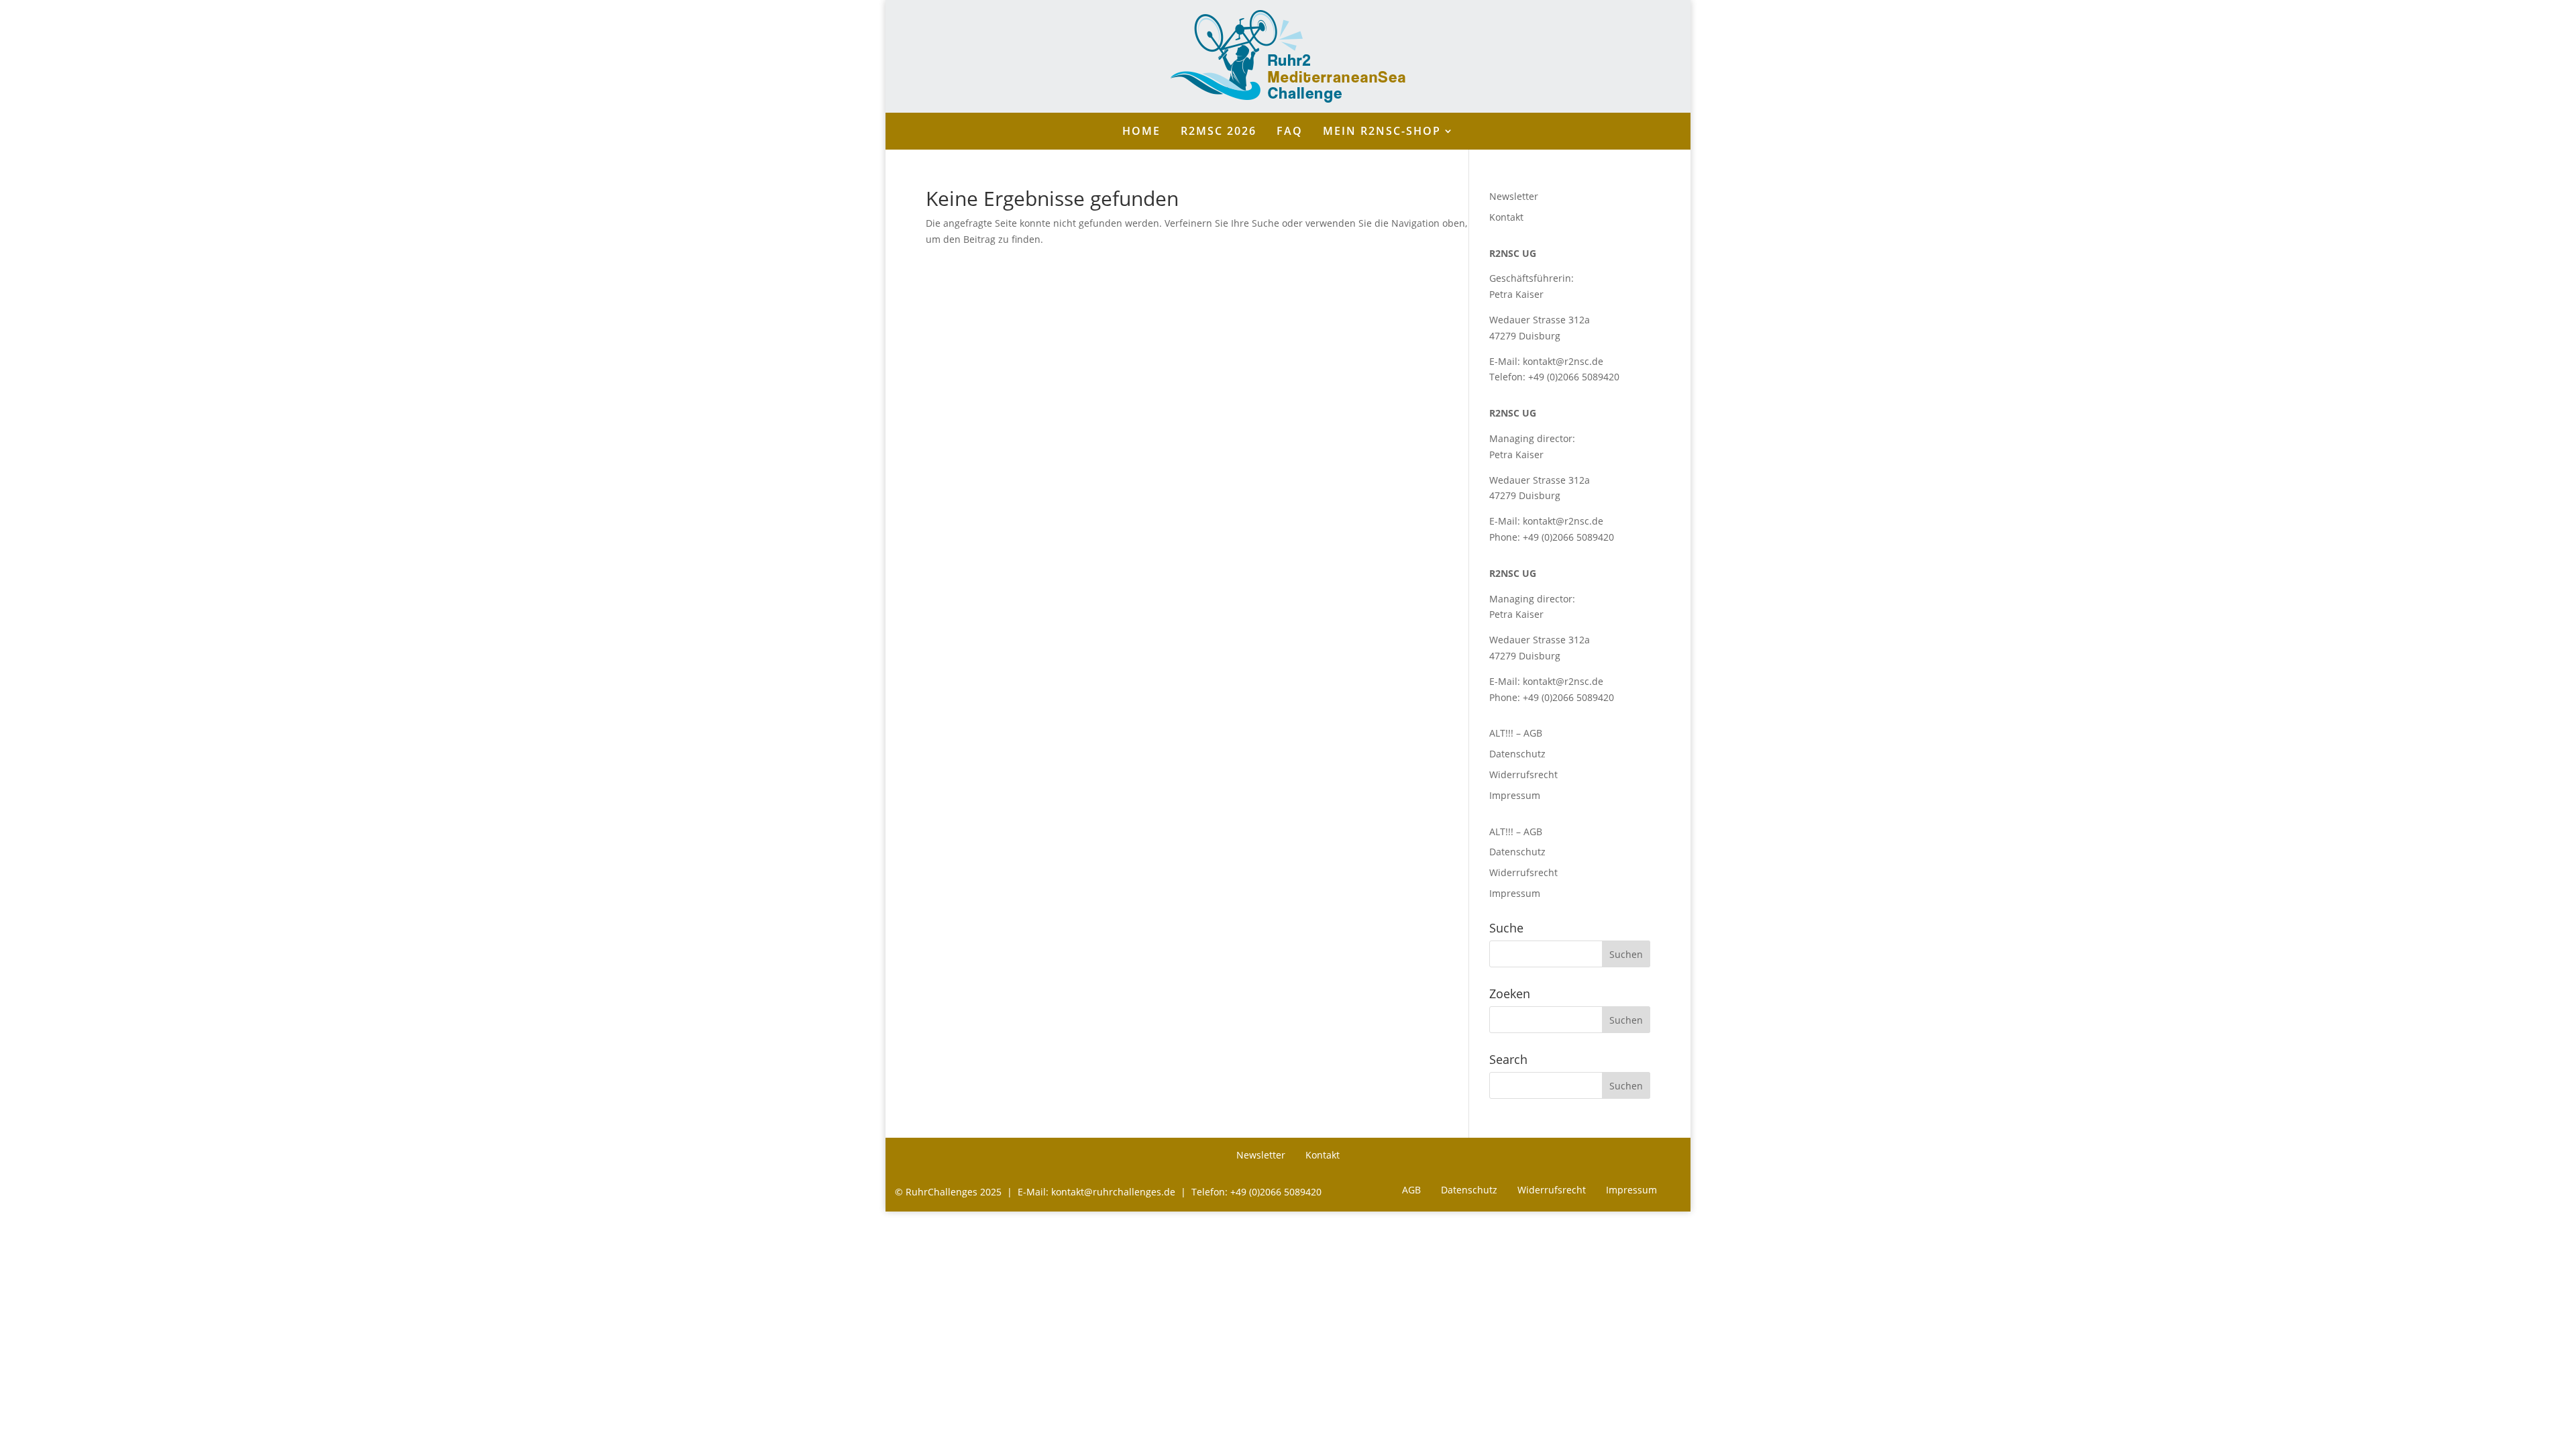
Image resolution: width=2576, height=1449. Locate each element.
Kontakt (1506, 217)
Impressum (1515, 795)
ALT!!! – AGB (1516, 733)
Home (1141, 132)
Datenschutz (1517, 754)
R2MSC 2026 (1219, 132)
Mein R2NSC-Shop (1382, 132)
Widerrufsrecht (1523, 774)
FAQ (1290, 132)
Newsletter (1514, 196)
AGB (1411, 1191)
